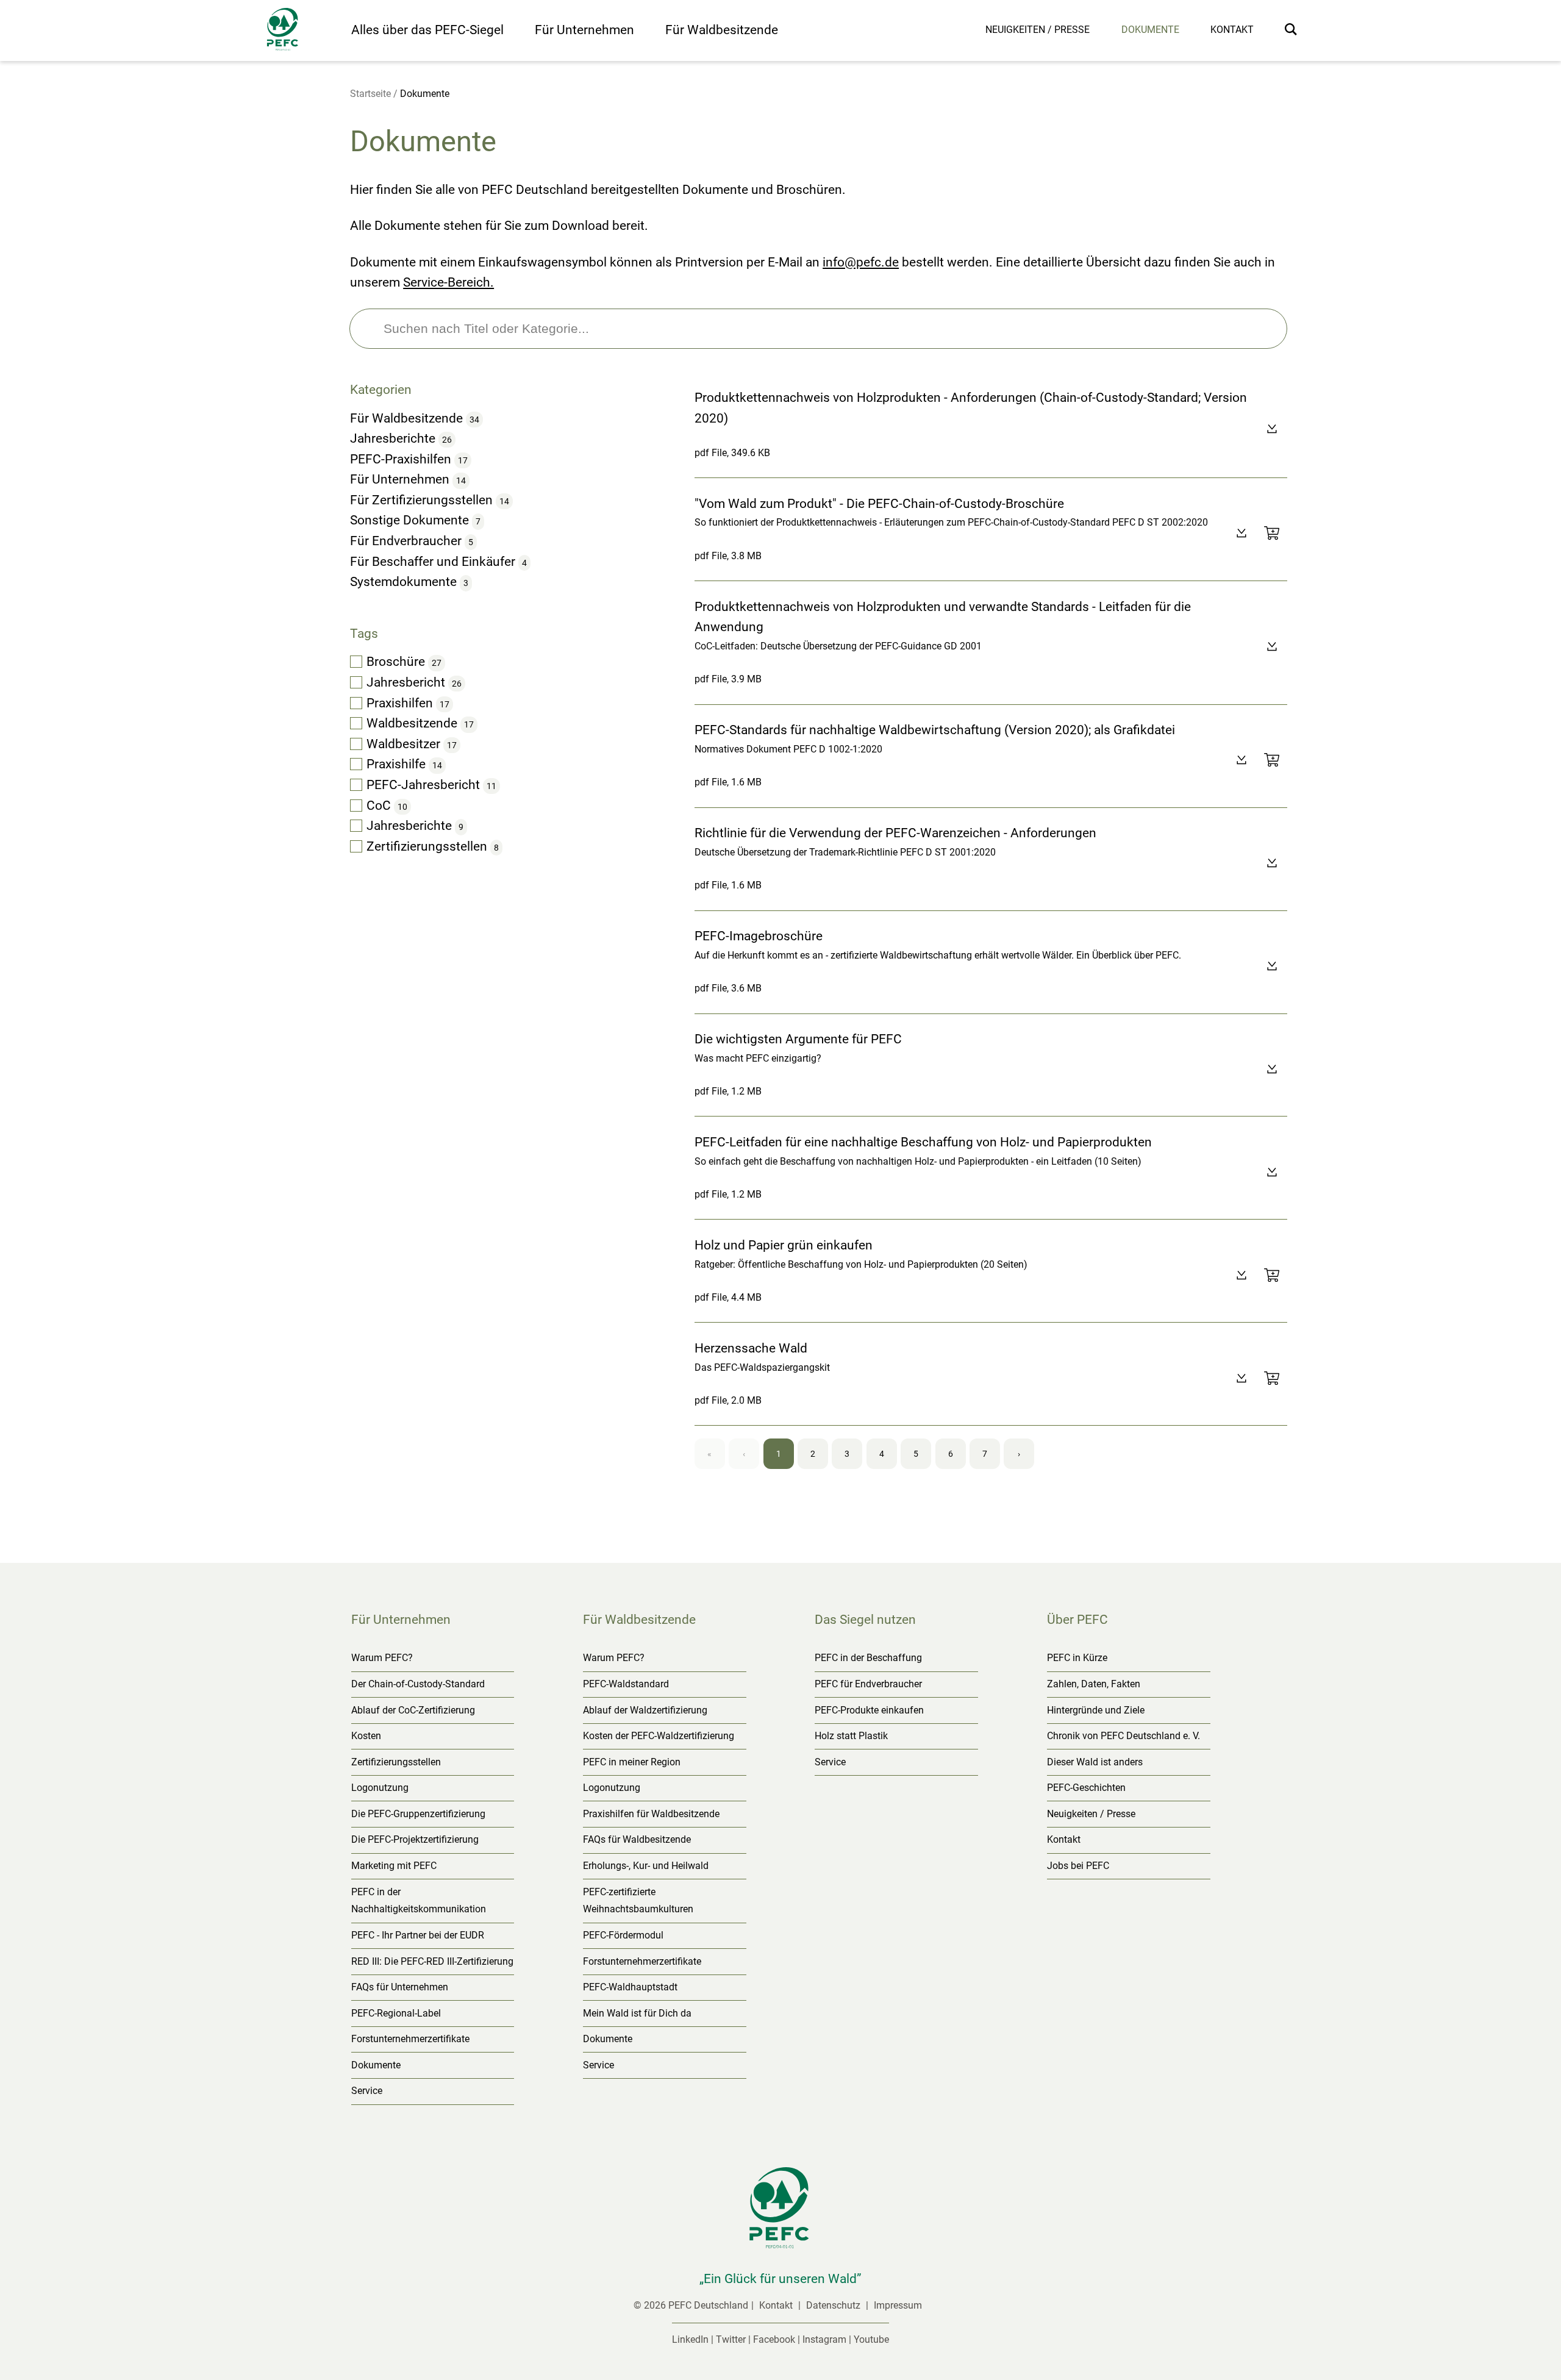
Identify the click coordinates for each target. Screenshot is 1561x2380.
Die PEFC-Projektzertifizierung (415, 1839)
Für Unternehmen (584, 30)
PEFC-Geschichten (1086, 1788)
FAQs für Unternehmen (400, 1987)
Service (367, 2091)
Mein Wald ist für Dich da (637, 2013)
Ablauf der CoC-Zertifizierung (413, 1710)
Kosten (366, 1736)
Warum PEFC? (382, 1658)
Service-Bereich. (448, 282)
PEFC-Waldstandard (626, 1684)
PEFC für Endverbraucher (868, 1684)
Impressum (898, 2305)
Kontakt (1232, 30)
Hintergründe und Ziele (1096, 1710)
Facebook (774, 2339)
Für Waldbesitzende (722, 30)
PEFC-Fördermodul (623, 1935)
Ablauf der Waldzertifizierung (645, 1710)
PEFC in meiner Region (632, 1762)
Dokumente (1150, 30)
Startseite (370, 94)
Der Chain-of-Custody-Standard (418, 1684)
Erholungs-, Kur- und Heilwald (646, 1866)
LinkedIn (690, 2339)
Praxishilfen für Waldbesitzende (651, 1814)
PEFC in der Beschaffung (868, 1658)
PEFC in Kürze (1077, 1658)
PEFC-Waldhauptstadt (630, 1987)
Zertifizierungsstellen (396, 1762)
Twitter (731, 2339)
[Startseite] (303, 32)
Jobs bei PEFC (1078, 1866)
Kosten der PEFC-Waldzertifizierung (659, 1736)
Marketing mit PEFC (394, 1866)
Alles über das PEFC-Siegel (427, 30)
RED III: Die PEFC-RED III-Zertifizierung (432, 1961)
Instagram (824, 2339)
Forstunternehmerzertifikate (410, 2039)
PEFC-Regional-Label (396, 2013)
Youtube (871, 2339)
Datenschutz (834, 2305)
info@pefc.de (861, 262)
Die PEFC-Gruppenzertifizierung (418, 1814)
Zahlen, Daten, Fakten (1094, 1684)
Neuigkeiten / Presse (1038, 30)
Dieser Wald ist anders (1095, 1762)
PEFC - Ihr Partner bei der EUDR (418, 1935)
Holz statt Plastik (851, 1736)
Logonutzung (380, 1788)
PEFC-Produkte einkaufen (869, 1710)
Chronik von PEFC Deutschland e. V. (1123, 1736)
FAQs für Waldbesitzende (637, 1839)
